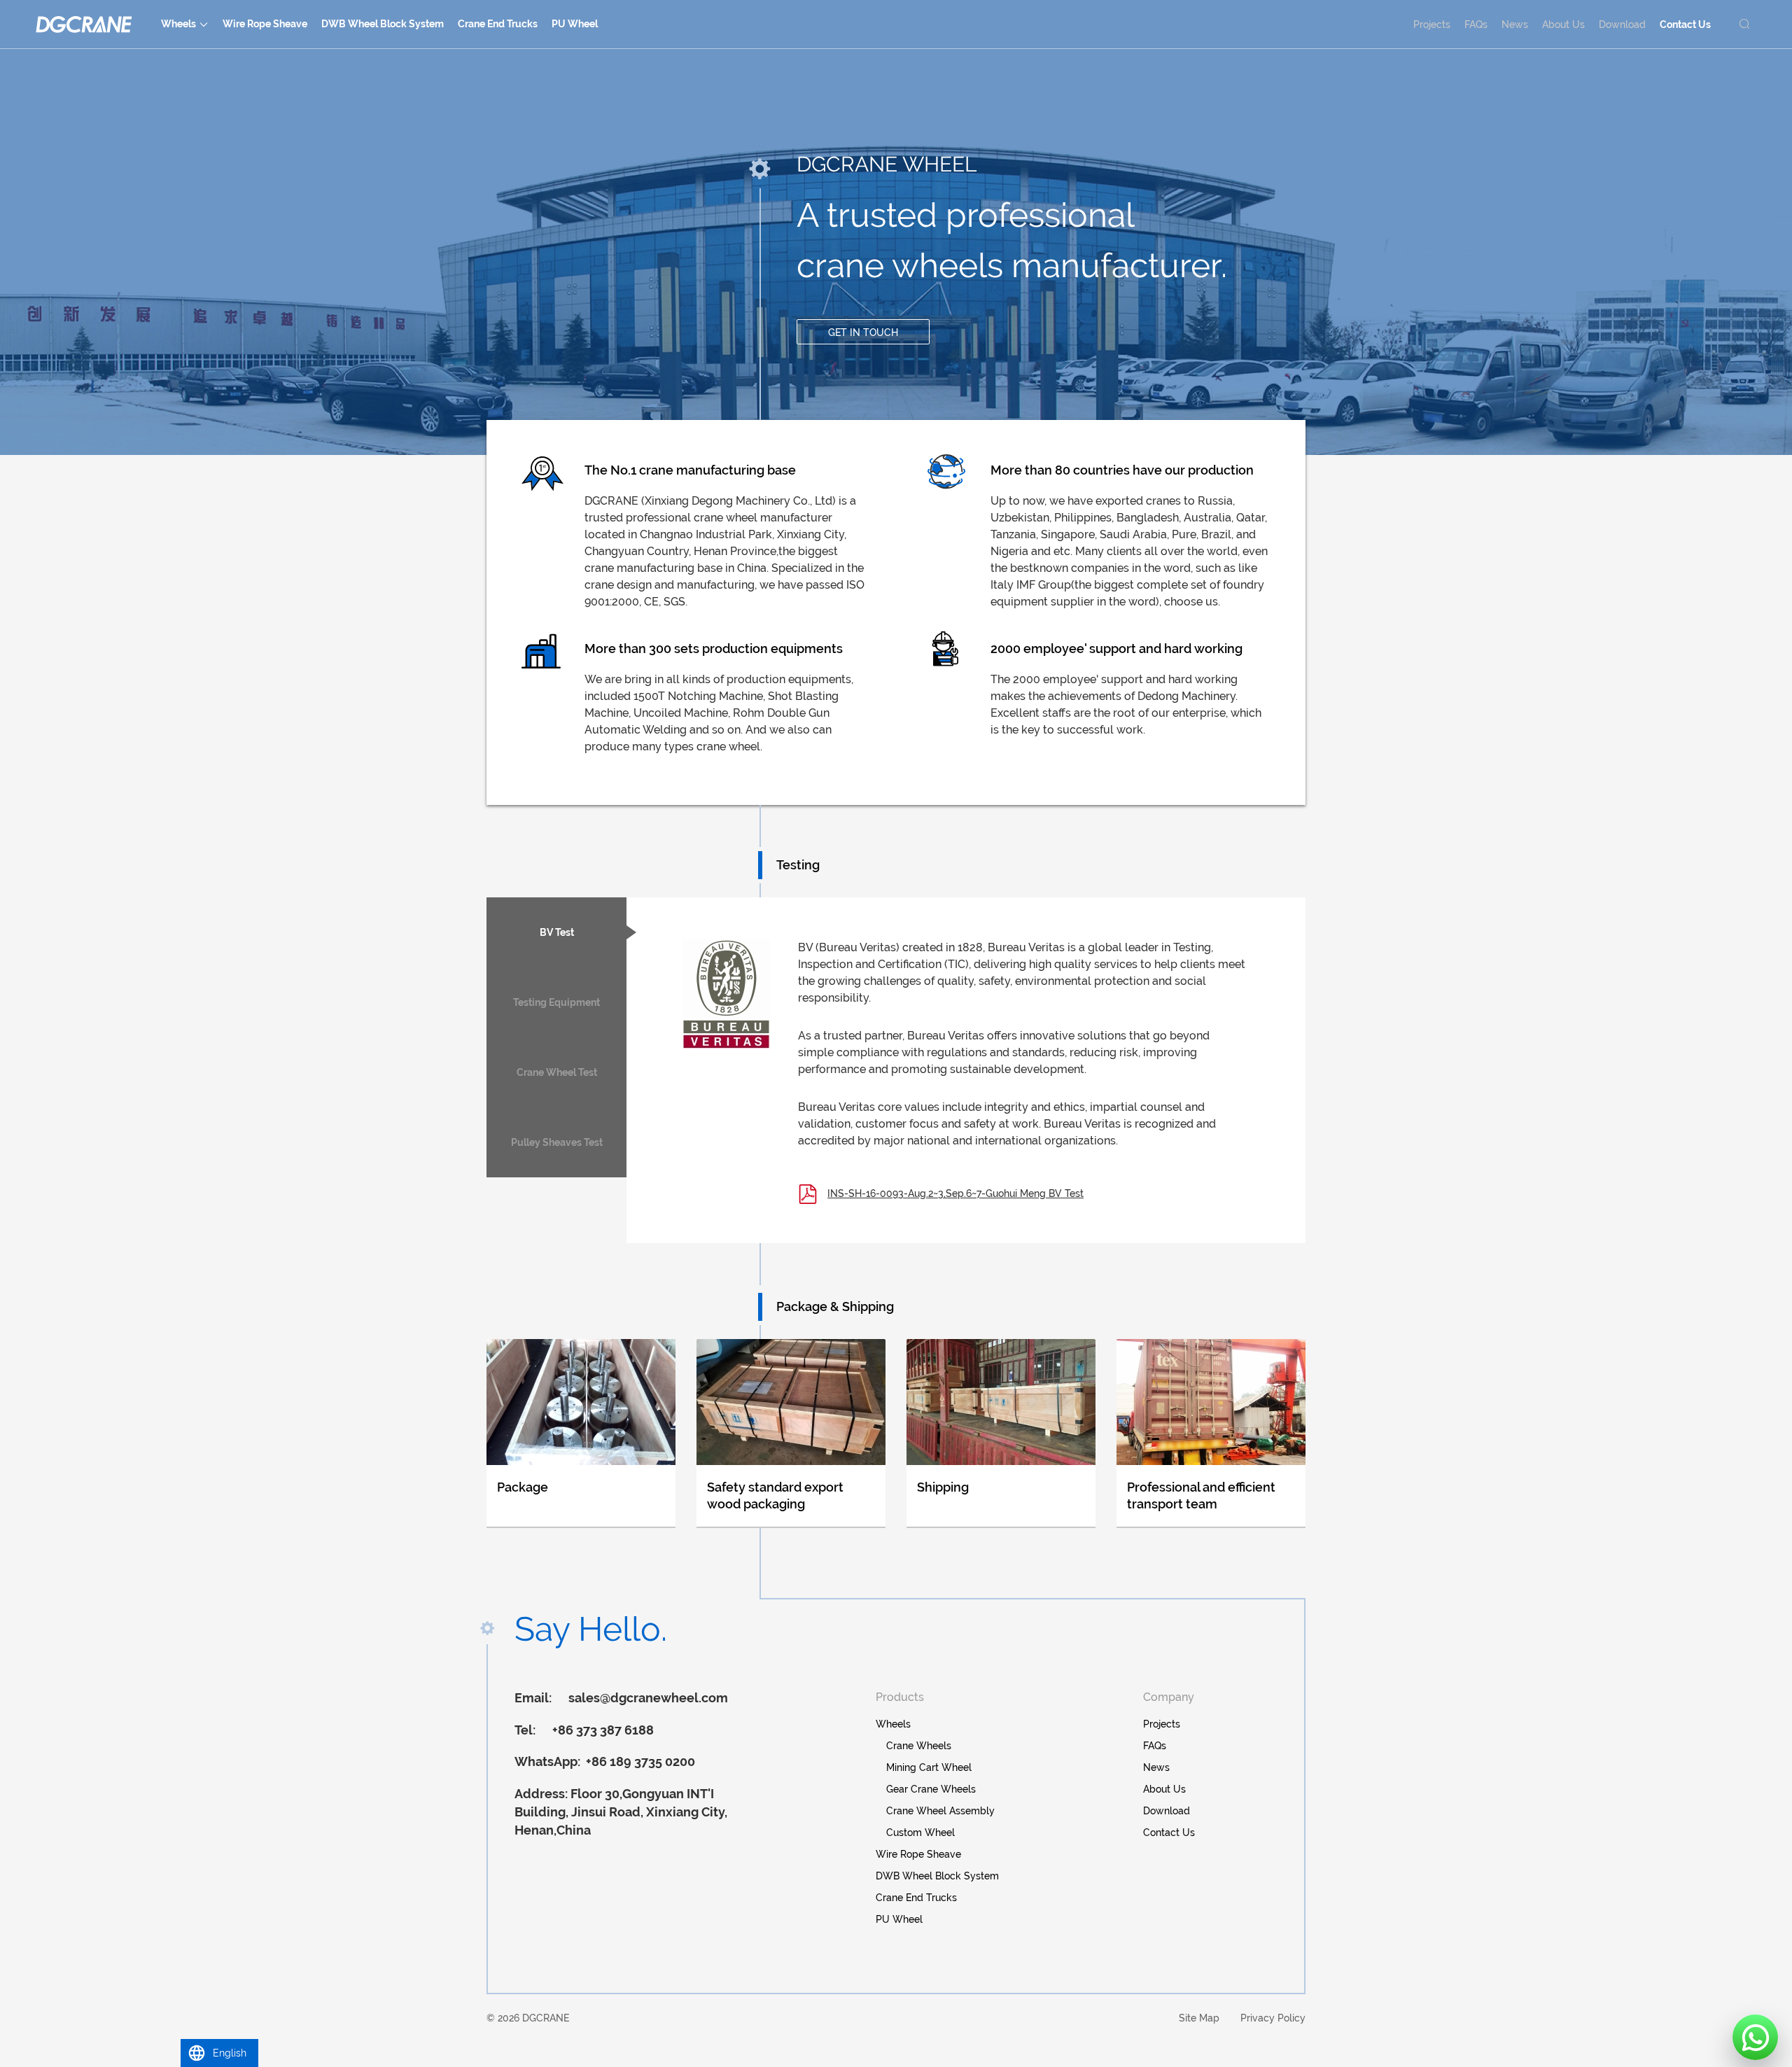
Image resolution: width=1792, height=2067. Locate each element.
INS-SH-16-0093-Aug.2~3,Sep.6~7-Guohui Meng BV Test (955, 1193)
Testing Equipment (556, 1002)
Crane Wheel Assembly (940, 1811)
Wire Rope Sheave (265, 24)
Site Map (1199, 2018)
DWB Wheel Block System (383, 24)
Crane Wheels (919, 1746)
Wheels (178, 24)
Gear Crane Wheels (931, 1789)
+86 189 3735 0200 (639, 1761)
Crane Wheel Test (557, 1072)
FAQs (1476, 24)
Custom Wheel (920, 1833)
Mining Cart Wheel (929, 1767)
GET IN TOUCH (863, 332)
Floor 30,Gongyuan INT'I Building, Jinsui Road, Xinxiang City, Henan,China (621, 1812)
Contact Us (1685, 24)
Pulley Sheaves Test (557, 1142)
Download (1622, 24)
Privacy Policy (1273, 2018)
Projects (1432, 24)
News (1515, 24)
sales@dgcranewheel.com (648, 1698)
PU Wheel (575, 24)
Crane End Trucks (498, 24)
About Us (1563, 24)
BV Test (557, 932)
